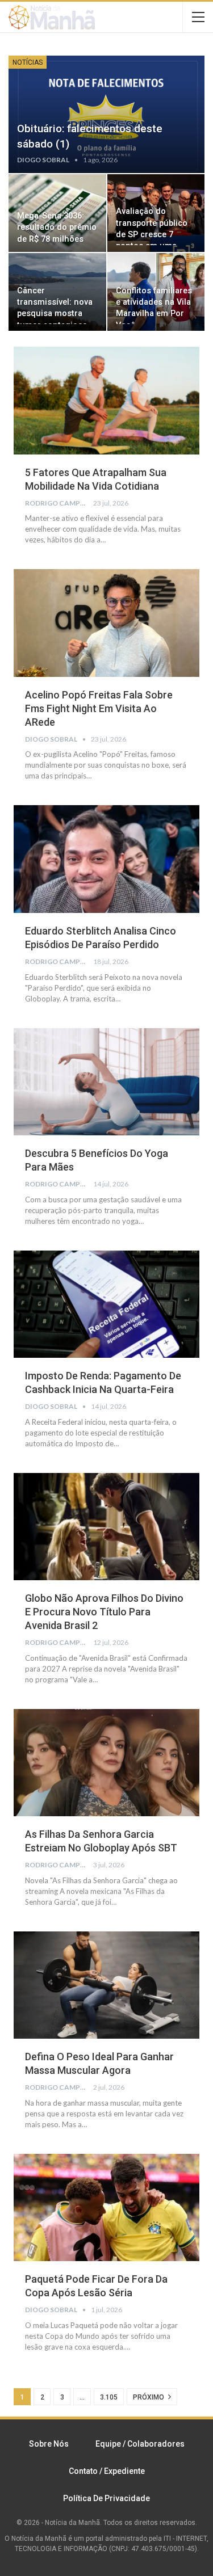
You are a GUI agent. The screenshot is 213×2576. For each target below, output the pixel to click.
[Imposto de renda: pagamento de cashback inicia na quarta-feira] (106, 1304)
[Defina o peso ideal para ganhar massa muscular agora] (106, 1985)
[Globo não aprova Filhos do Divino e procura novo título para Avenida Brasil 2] (106, 1527)
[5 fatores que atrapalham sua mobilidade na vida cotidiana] (106, 401)
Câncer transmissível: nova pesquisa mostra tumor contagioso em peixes (55, 314)
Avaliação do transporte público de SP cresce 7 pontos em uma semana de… (152, 234)
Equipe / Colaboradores (140, 2444)
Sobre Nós (49, 2444)
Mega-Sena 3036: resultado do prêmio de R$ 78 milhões (57, 228)
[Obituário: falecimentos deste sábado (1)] (106, 114)
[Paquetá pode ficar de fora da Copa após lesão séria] (106, 2208)
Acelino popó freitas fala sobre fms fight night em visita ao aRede (99, 708)
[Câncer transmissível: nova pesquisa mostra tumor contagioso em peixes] (57, 292)
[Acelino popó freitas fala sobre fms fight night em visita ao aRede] (106, 623)
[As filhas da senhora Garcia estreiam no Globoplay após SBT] (106, 1763)
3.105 (109, 2397)
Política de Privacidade (106, 2498)
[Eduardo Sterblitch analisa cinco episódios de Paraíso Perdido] (106, 859)
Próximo (149, 2397)
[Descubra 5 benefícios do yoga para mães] (106, 1082)
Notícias (28, 62)
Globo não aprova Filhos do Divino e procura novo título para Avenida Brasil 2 (104, 1612)
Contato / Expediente (107, 2471)
